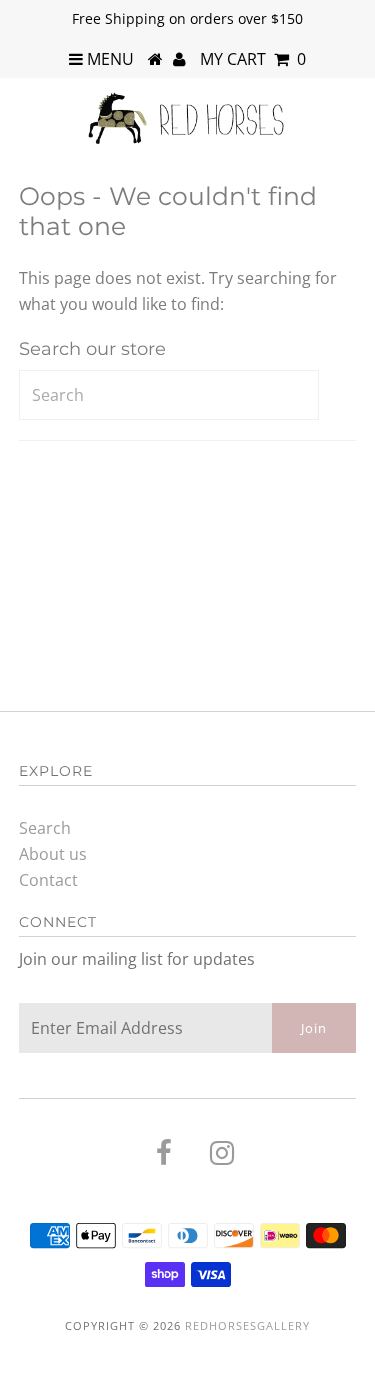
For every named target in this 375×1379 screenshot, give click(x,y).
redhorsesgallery (247, 1325)
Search (45, 828)
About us (53, 854)
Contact (48, 880)
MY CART (253, 59)
